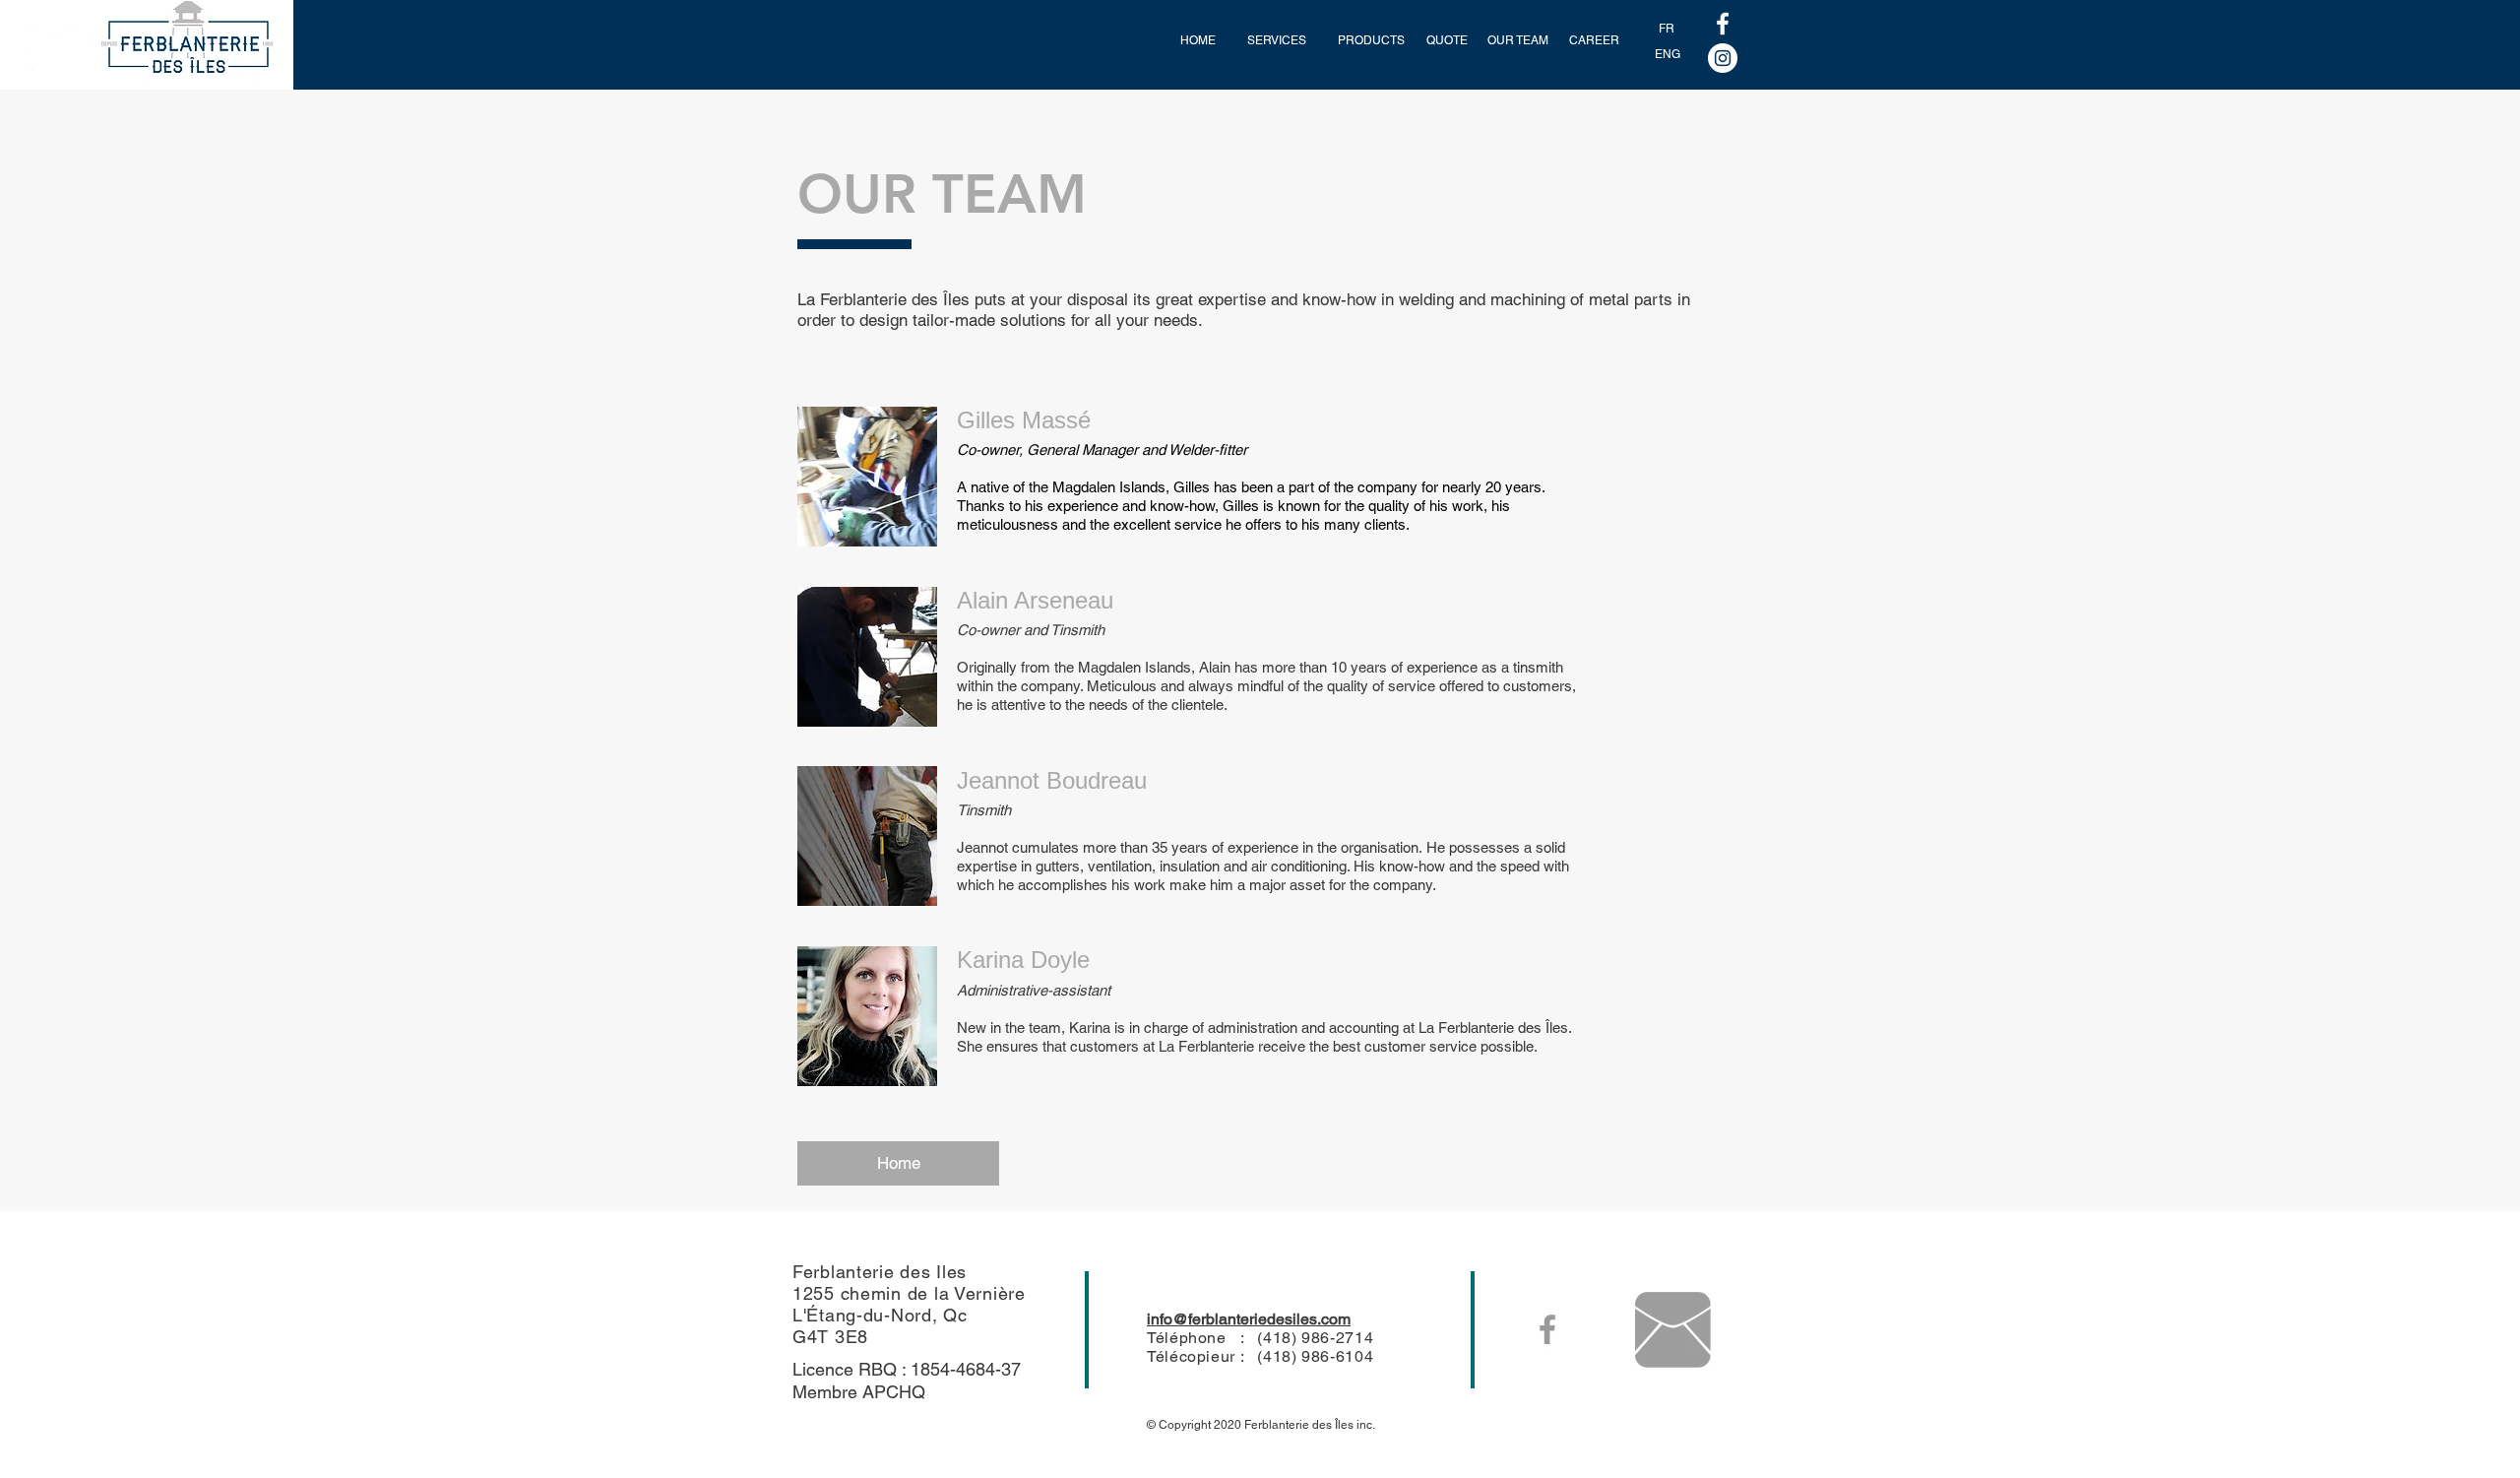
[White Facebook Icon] (1723, 24)
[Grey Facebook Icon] (1547, 1329)
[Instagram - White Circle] (1723, 58)
